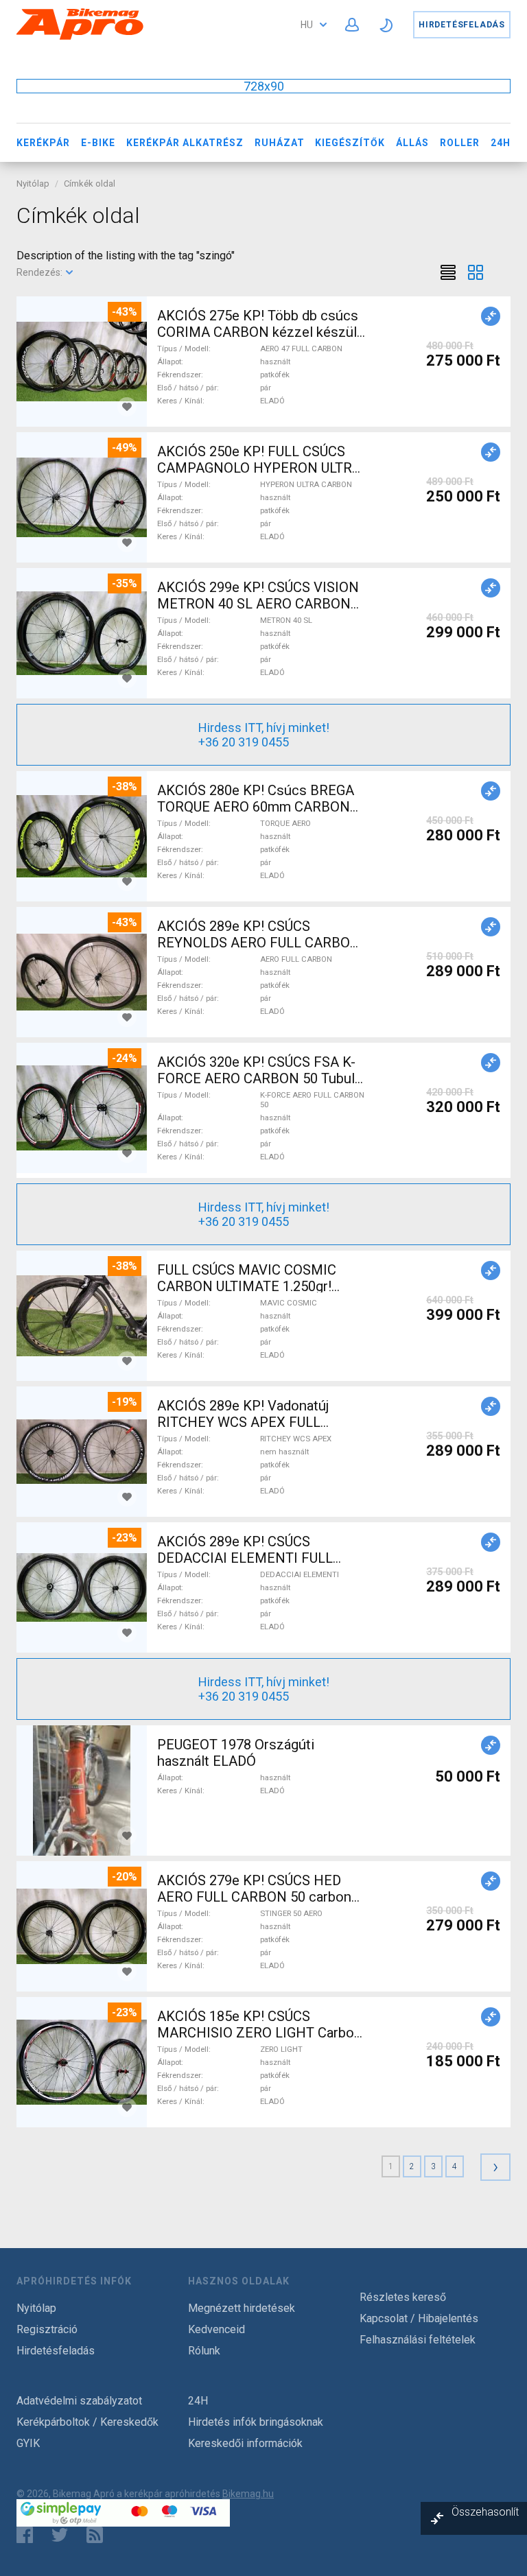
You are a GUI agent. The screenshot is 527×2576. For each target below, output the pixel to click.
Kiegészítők (350, 143)
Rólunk (204, 2351)
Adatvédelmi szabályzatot (79, 2401)
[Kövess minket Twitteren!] (60, 2535)
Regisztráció (47, 2329)
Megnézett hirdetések (242, 2308)
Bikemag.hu (248, 2494)
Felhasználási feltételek (418, 2340)
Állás (412, 143)
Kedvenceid (216, 2329)
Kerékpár (43, 143)
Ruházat (280, 143)
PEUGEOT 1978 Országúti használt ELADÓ (236, 1753)
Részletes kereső (403, 2297)
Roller (460, 143)
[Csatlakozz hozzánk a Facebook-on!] (25, 2535)
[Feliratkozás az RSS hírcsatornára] (98, 2535)
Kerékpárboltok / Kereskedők (87, 2422)
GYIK (28, 2443)
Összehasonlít (485, 2512)
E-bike (98, 143)
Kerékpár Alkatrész (185, 143)
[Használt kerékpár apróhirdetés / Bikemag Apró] (80, 37)
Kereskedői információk (245, 2443)
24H (501, 143)
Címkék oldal (90, 184)
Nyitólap (33, 184)
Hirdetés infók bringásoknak (256, 2422)
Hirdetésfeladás (462, 25)
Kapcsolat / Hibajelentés (419, 2318)
